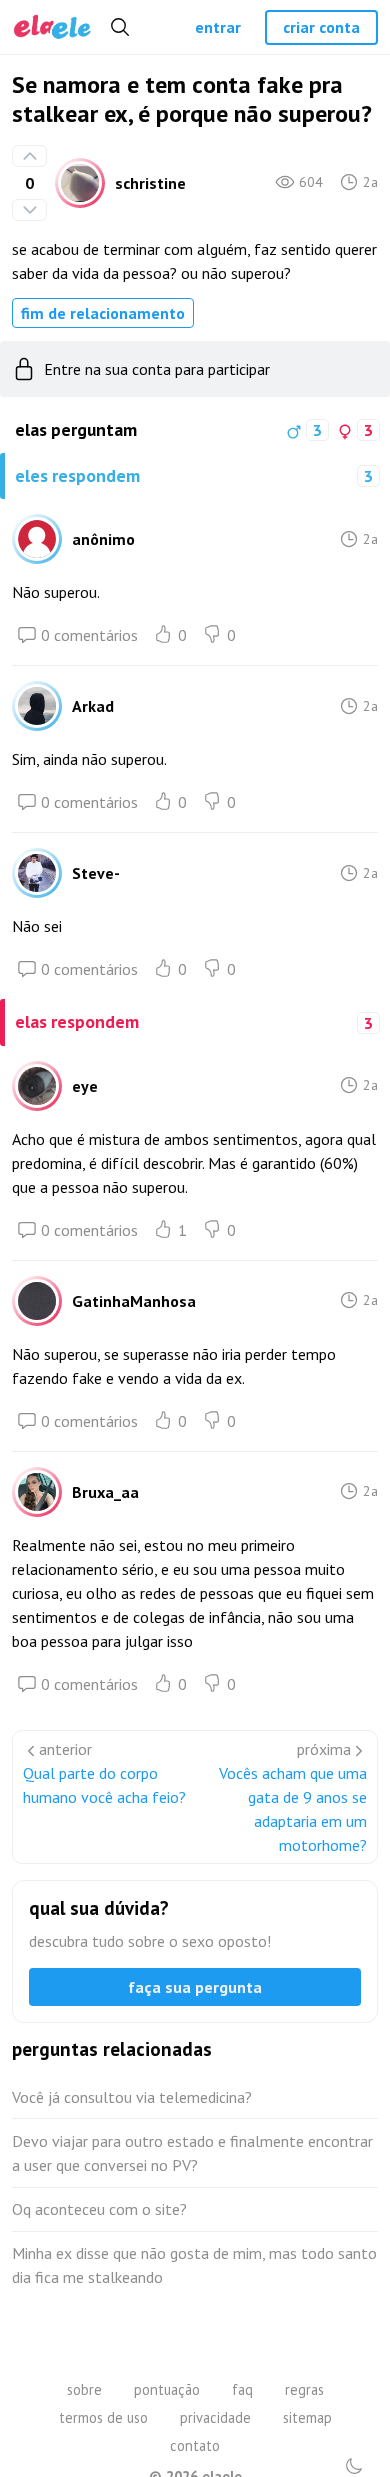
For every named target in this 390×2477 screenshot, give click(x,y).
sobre (84, 2389)
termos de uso (103, 2417)
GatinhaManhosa (134, 1301)
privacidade (215, 2417)
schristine (150, 183)
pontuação (167, 2389)
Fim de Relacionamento (103, 313)
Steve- (96, 873)
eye (85, 1086)
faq (242, 2389)
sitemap (307, 2417)
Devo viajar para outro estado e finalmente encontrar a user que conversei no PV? (192, 2153)
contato (195, 2445)
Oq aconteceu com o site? (99, 2209)
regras (304, 2389)
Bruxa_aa (105, 1492)
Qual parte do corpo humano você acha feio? (104, 1785)
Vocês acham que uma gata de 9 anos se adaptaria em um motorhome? (293, 1809)
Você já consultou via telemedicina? (132, 2097)
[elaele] (52, 27)
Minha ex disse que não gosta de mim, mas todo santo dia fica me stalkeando (194, 2265)
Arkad (93, 706)
